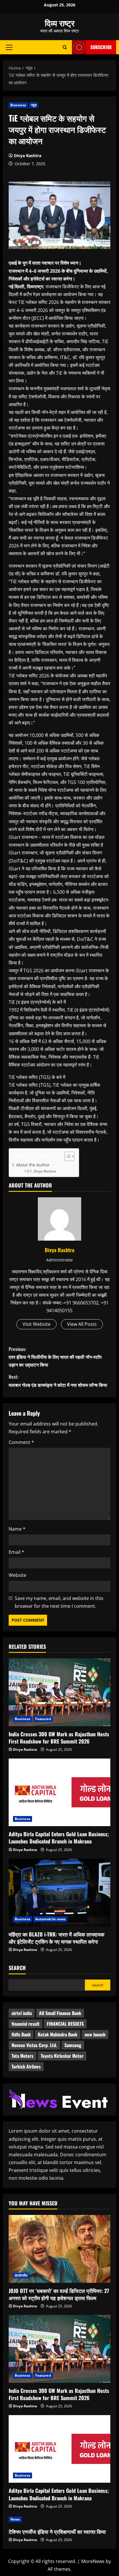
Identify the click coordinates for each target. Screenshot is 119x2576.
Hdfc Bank (21, 2034)
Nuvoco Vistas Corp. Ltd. (34, 2045)
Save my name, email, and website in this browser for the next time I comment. (59, 1602)
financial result (26, 2024)
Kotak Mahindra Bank (58, 2034)
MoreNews (93, 2561)
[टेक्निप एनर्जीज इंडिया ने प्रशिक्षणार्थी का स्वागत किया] (59, 2519)
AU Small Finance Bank (60, 2013)
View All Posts (82, 1324)
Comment (21, 1442)
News (15, 2519)
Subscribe (101, 47)
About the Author (33, 1165)
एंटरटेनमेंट (21, 2275)
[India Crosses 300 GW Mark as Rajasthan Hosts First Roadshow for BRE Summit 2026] (59, 1692)
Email (16, 1552)
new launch (95, 2034)
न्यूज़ (34, 105)
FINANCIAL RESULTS (65, 2024)
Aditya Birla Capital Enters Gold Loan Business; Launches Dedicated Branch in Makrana (59, 1838)
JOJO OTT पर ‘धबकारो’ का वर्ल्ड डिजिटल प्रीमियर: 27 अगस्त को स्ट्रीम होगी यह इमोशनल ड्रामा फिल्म (59, 2294)
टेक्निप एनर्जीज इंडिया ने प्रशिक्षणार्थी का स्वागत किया (57, 2532)
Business (18, 105)
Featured (43, 1719)
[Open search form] (65, 47)
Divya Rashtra (28, 156)
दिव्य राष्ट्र (60, 23)
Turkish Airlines (26, 2066)
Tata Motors (23, 2056)
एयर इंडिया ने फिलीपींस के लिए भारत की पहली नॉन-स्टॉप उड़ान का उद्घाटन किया (55, 1357)
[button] (9, 47)
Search (17, 1968)
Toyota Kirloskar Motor (62, 2056)
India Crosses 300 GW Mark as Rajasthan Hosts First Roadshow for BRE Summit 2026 (59, 1738)
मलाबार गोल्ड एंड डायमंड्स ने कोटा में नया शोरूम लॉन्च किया (58, 1381)
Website (17, 1575)
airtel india (22, 2013)
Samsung (73, 2045)
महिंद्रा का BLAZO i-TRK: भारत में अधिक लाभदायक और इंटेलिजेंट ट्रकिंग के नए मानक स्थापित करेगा (56, 1938)
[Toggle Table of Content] (67, 1156)
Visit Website (37, 1324)
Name (17, 1529)
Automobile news (51, 1919)
